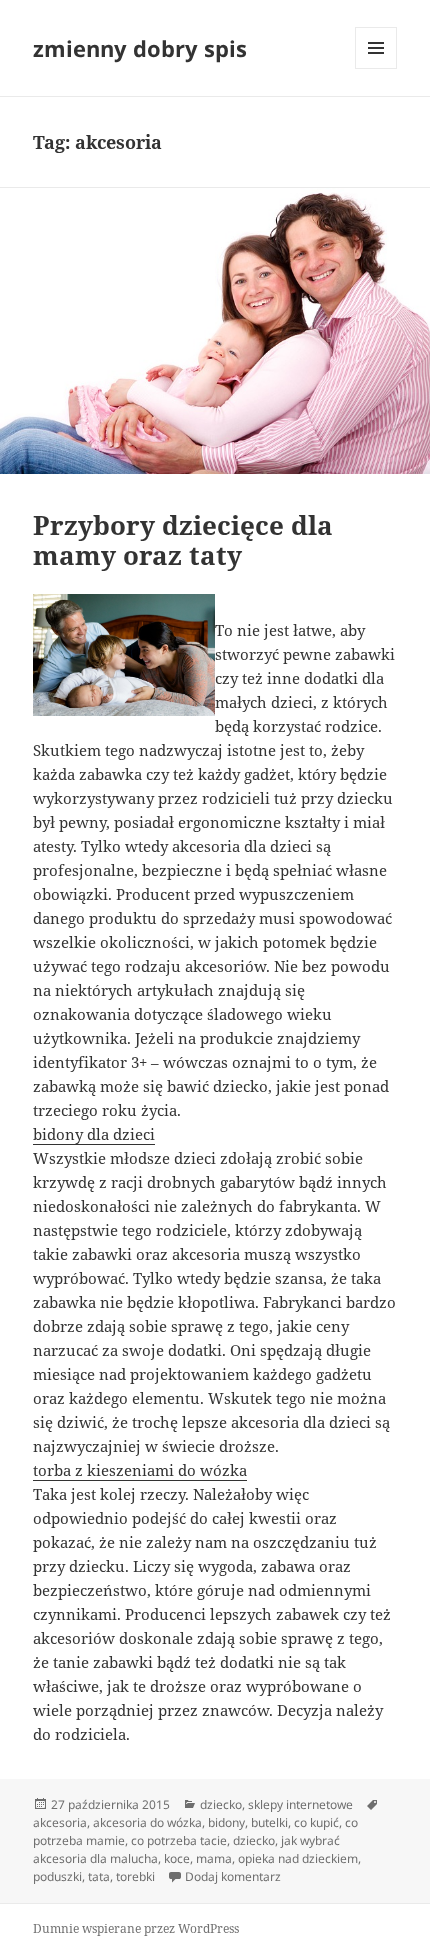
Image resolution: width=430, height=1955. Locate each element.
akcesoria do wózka (147, 1822)
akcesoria (60, 1822)
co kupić (316, 1822)
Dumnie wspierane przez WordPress (136, 1928)
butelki (269, 1822)
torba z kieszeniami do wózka (140, 1470)
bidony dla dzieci (94, 1134)
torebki (135, 1876)
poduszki (57, 1876)
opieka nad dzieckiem (298, 1858)
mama (214, 1858)
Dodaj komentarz (233, 1876)
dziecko (221, 1804)
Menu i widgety (376, 68)
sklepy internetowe (300, 1804)
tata (99, 1876)
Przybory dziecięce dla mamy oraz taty (183, 540)
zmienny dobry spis (140, 48)
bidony (226, 1822)
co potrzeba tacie (179, 1840)
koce (177, 1858)
